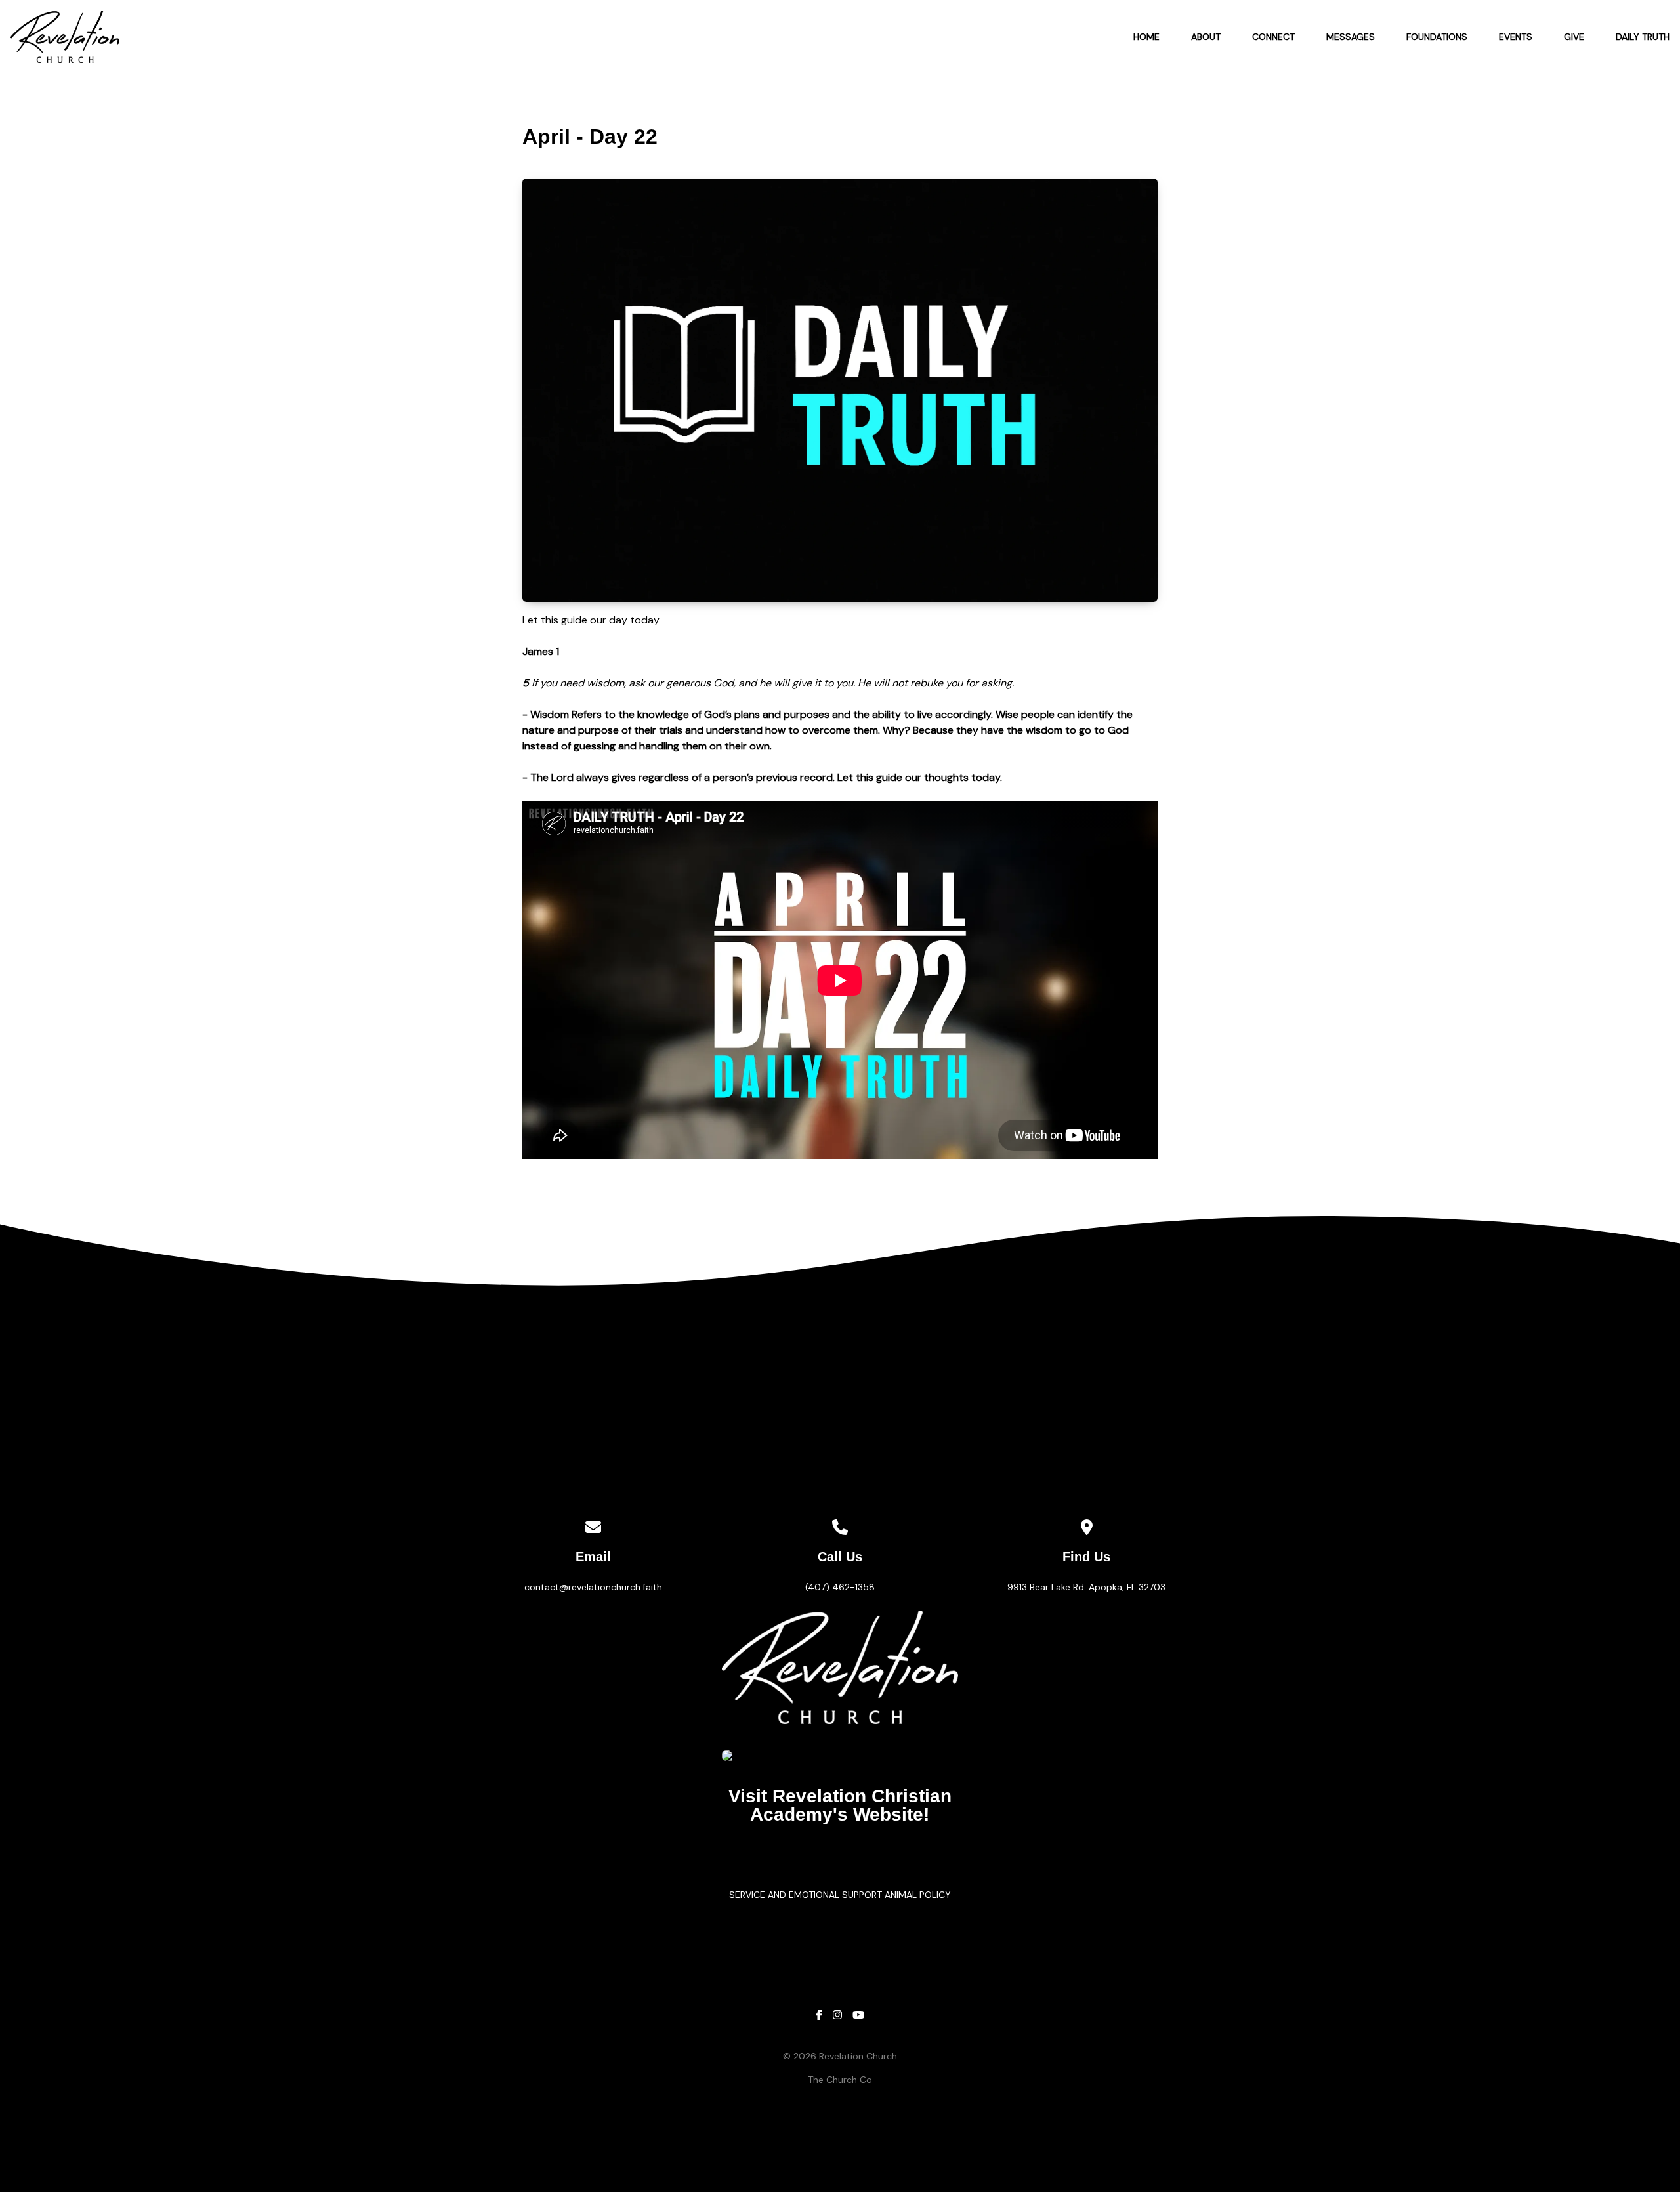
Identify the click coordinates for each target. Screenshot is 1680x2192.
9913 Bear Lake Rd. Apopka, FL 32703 (1086, 1587)
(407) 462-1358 (840, 1587)
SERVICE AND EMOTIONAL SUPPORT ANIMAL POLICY (840, 1895)
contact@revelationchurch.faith (593, 1587)
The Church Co (840, 2080)
